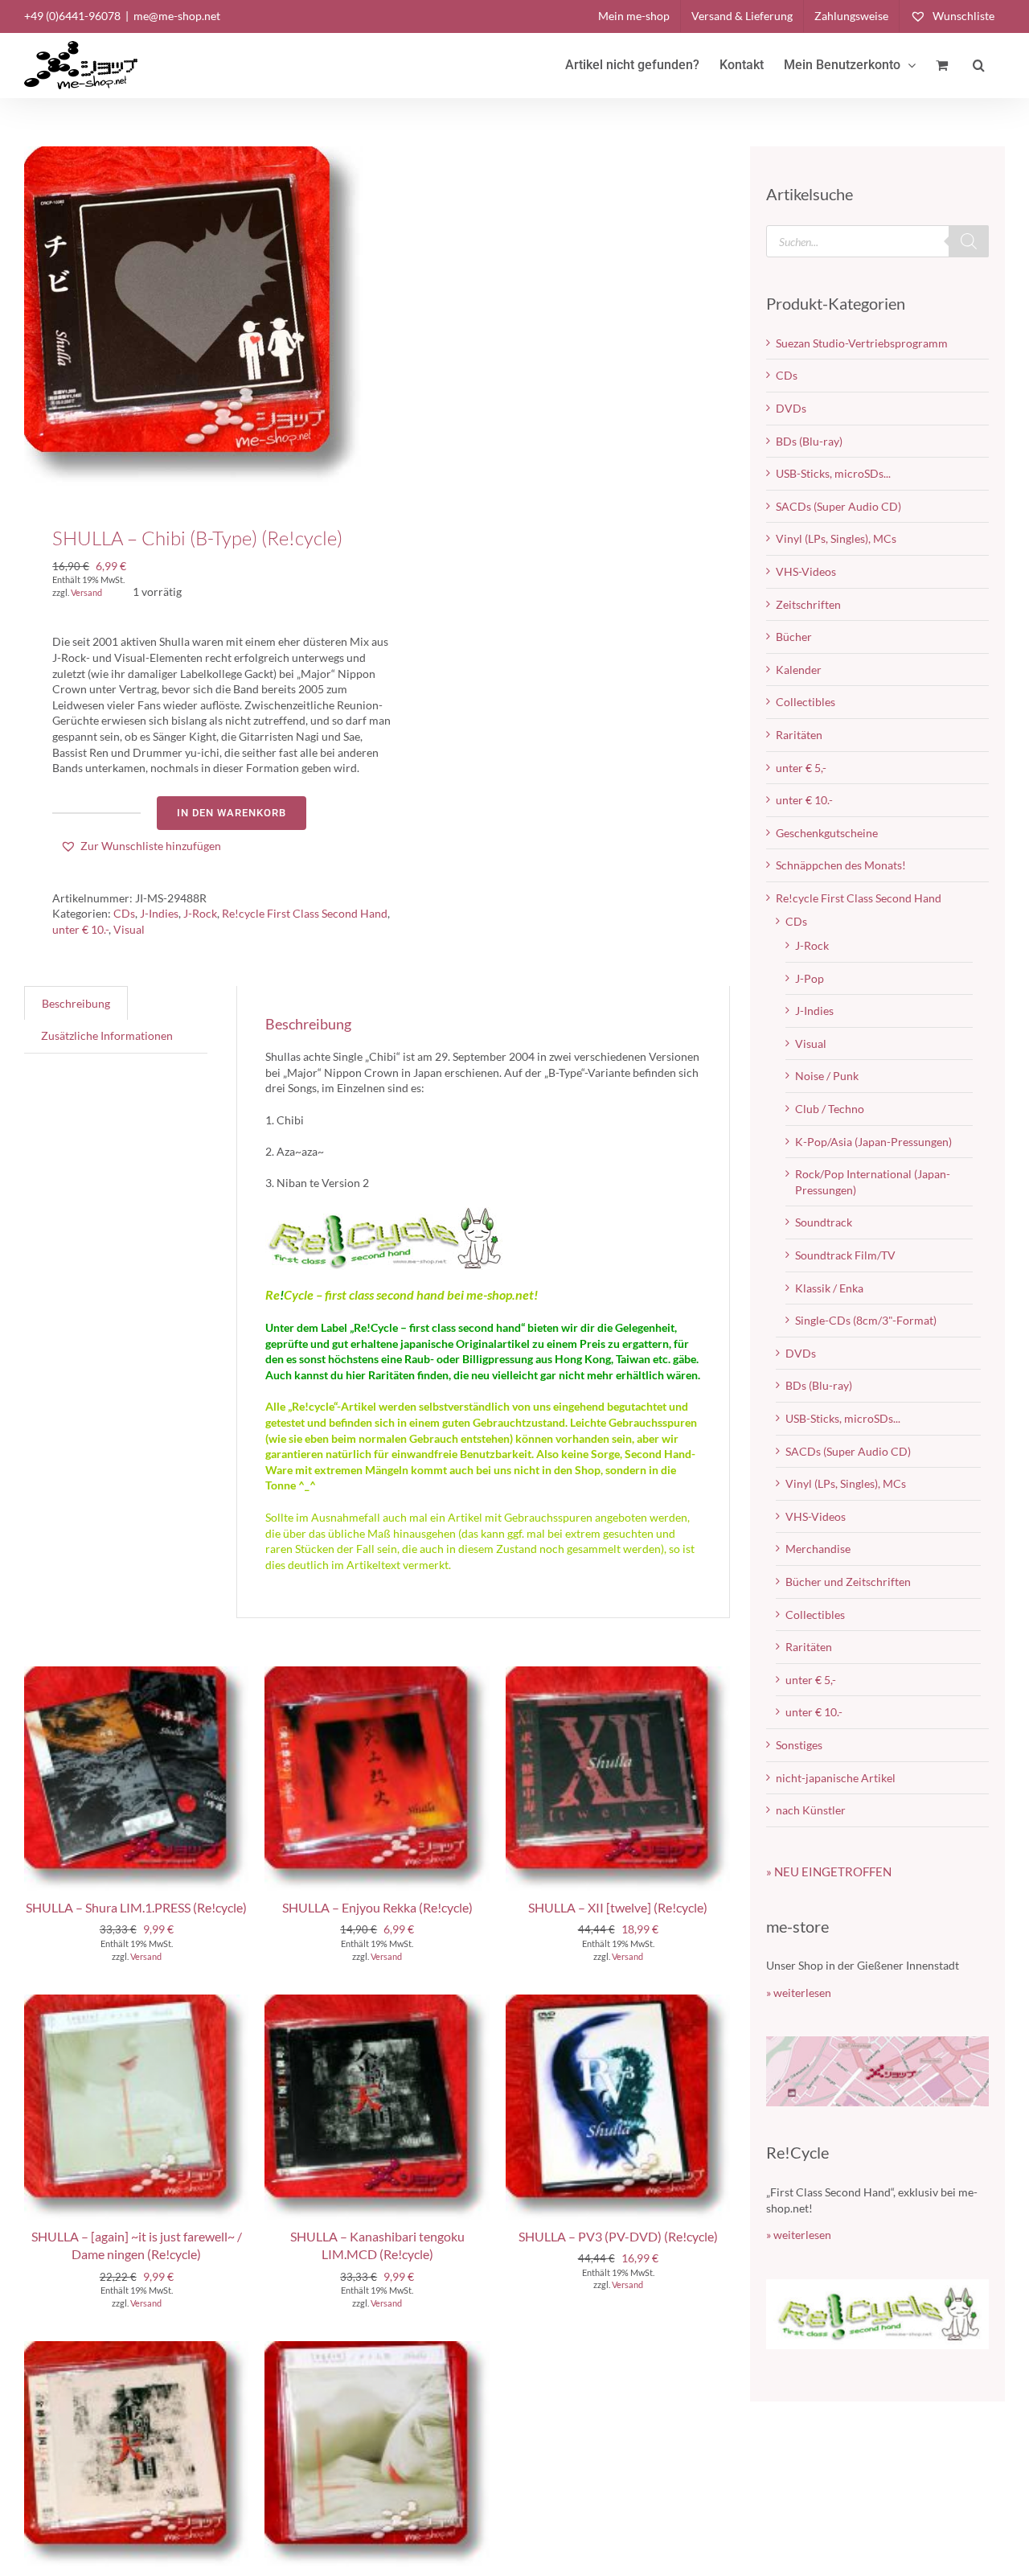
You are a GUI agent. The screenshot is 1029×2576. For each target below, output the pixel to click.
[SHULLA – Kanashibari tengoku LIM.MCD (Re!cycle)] (377, 2002)
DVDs (791, 408)
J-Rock (200, 913)
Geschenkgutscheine (827, 833)
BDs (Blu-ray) (809, 441)
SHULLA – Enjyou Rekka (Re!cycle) (377, 1907)
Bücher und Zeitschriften (848, 1582)
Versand (86, 592)
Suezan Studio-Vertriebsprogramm (862, 343)
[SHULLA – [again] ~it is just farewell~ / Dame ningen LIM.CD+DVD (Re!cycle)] (377, 2349)
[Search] (969, 241)
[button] (979, 65)
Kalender (799, 670)
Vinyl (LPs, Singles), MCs (836, 538)
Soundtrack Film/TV (845, 1255)
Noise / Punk (827, 1076)
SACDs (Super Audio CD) (838, 506)
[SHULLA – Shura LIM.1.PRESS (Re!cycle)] (136, 1674)
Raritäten (799, 735)
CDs (124, 913)
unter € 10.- (80, 929)
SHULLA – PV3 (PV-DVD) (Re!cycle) (618, 2236)
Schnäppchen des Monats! (841, 865)
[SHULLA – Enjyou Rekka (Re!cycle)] (377, 1674)
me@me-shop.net (177, 16)
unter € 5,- (801, 768)
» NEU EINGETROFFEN (829, 1871)
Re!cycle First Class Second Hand (305, 913)
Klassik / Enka (829, 1288)
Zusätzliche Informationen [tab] (107, 1035)
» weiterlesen (799, 1993)
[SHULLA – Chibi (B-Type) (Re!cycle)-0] (194, 316)
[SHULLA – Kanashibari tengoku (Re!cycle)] (136, 2349)
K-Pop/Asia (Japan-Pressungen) (873, 1142)
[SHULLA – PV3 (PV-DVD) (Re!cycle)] (618, 2002)
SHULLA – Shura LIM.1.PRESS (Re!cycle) (136, 1907)
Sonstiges (799, 1745)
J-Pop (810, 978)
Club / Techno (830, 1109)
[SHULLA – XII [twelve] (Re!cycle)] (618, 1674)
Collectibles (806, 702)
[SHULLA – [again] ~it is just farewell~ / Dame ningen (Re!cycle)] (136, 2002)
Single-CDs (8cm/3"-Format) (866, 1320)
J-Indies (159, 913)
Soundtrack (824, 1222)
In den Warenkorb (232, 813)
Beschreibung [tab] (76, 1003)
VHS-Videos (806, 571)
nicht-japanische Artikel (836, 1778)
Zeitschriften (808, 604)
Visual (129, 929)
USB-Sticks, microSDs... (833, 473)
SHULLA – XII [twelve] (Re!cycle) (618, 1907)
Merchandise (818, 1549)
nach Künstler (811, 1810)
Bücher (794, 637)
